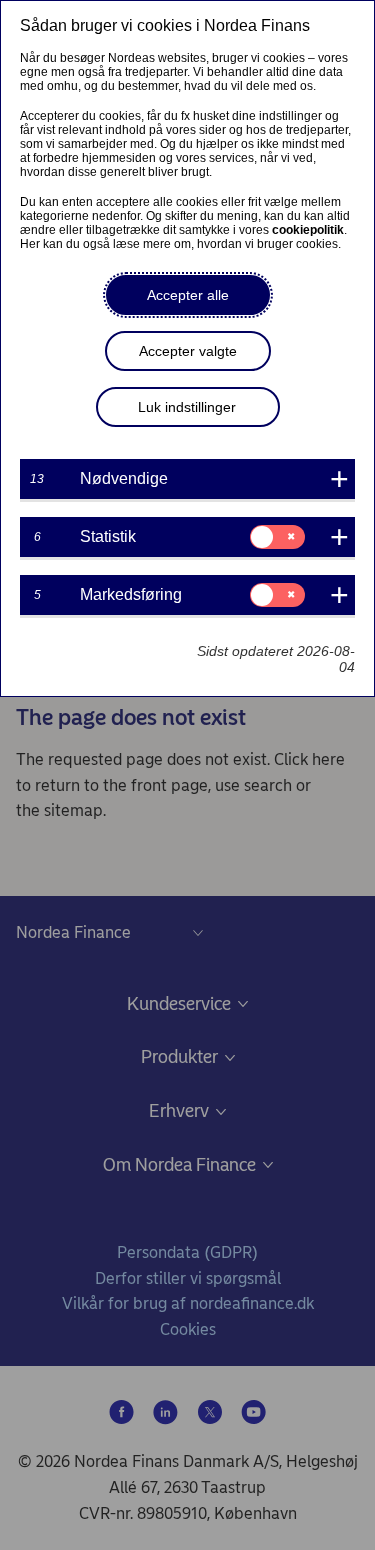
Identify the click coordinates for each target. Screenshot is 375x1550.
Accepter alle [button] (188, 295)
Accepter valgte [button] (188, 351)
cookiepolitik (308, 230)
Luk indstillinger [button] (187, 407)
